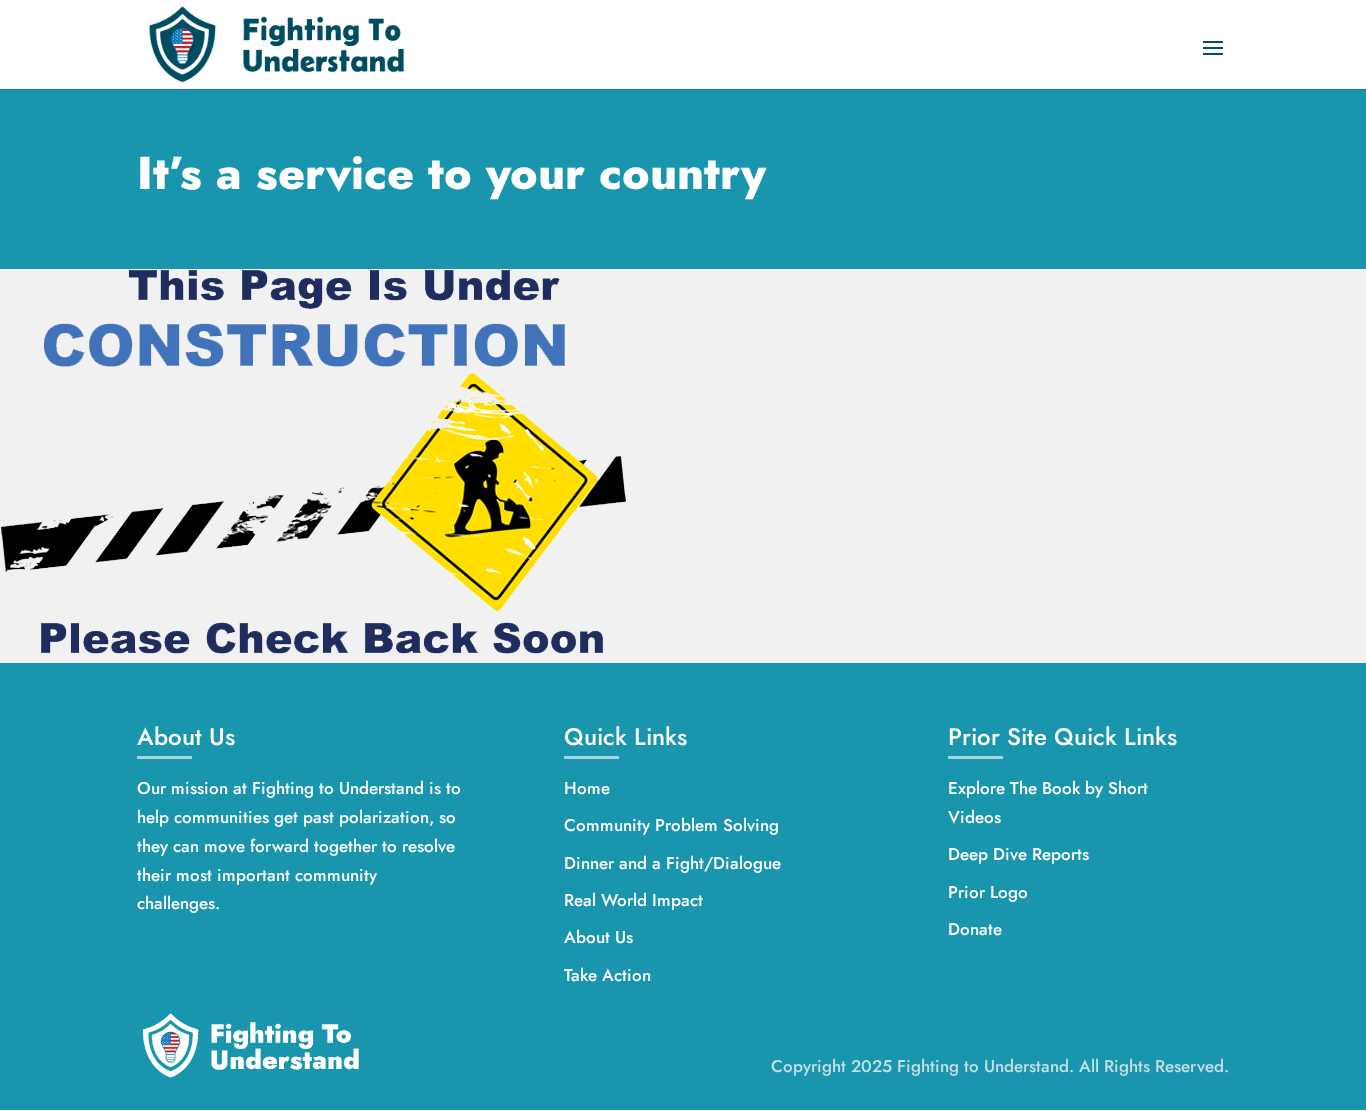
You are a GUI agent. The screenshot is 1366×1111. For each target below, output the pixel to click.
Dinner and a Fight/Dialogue (672, 863)
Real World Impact (633, 900)
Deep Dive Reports (1018, 854)
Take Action (607, 975)
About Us (598, 937)
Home (587, 788)
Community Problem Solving (671, 825)
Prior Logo (988, 892)
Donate (975, 929)
